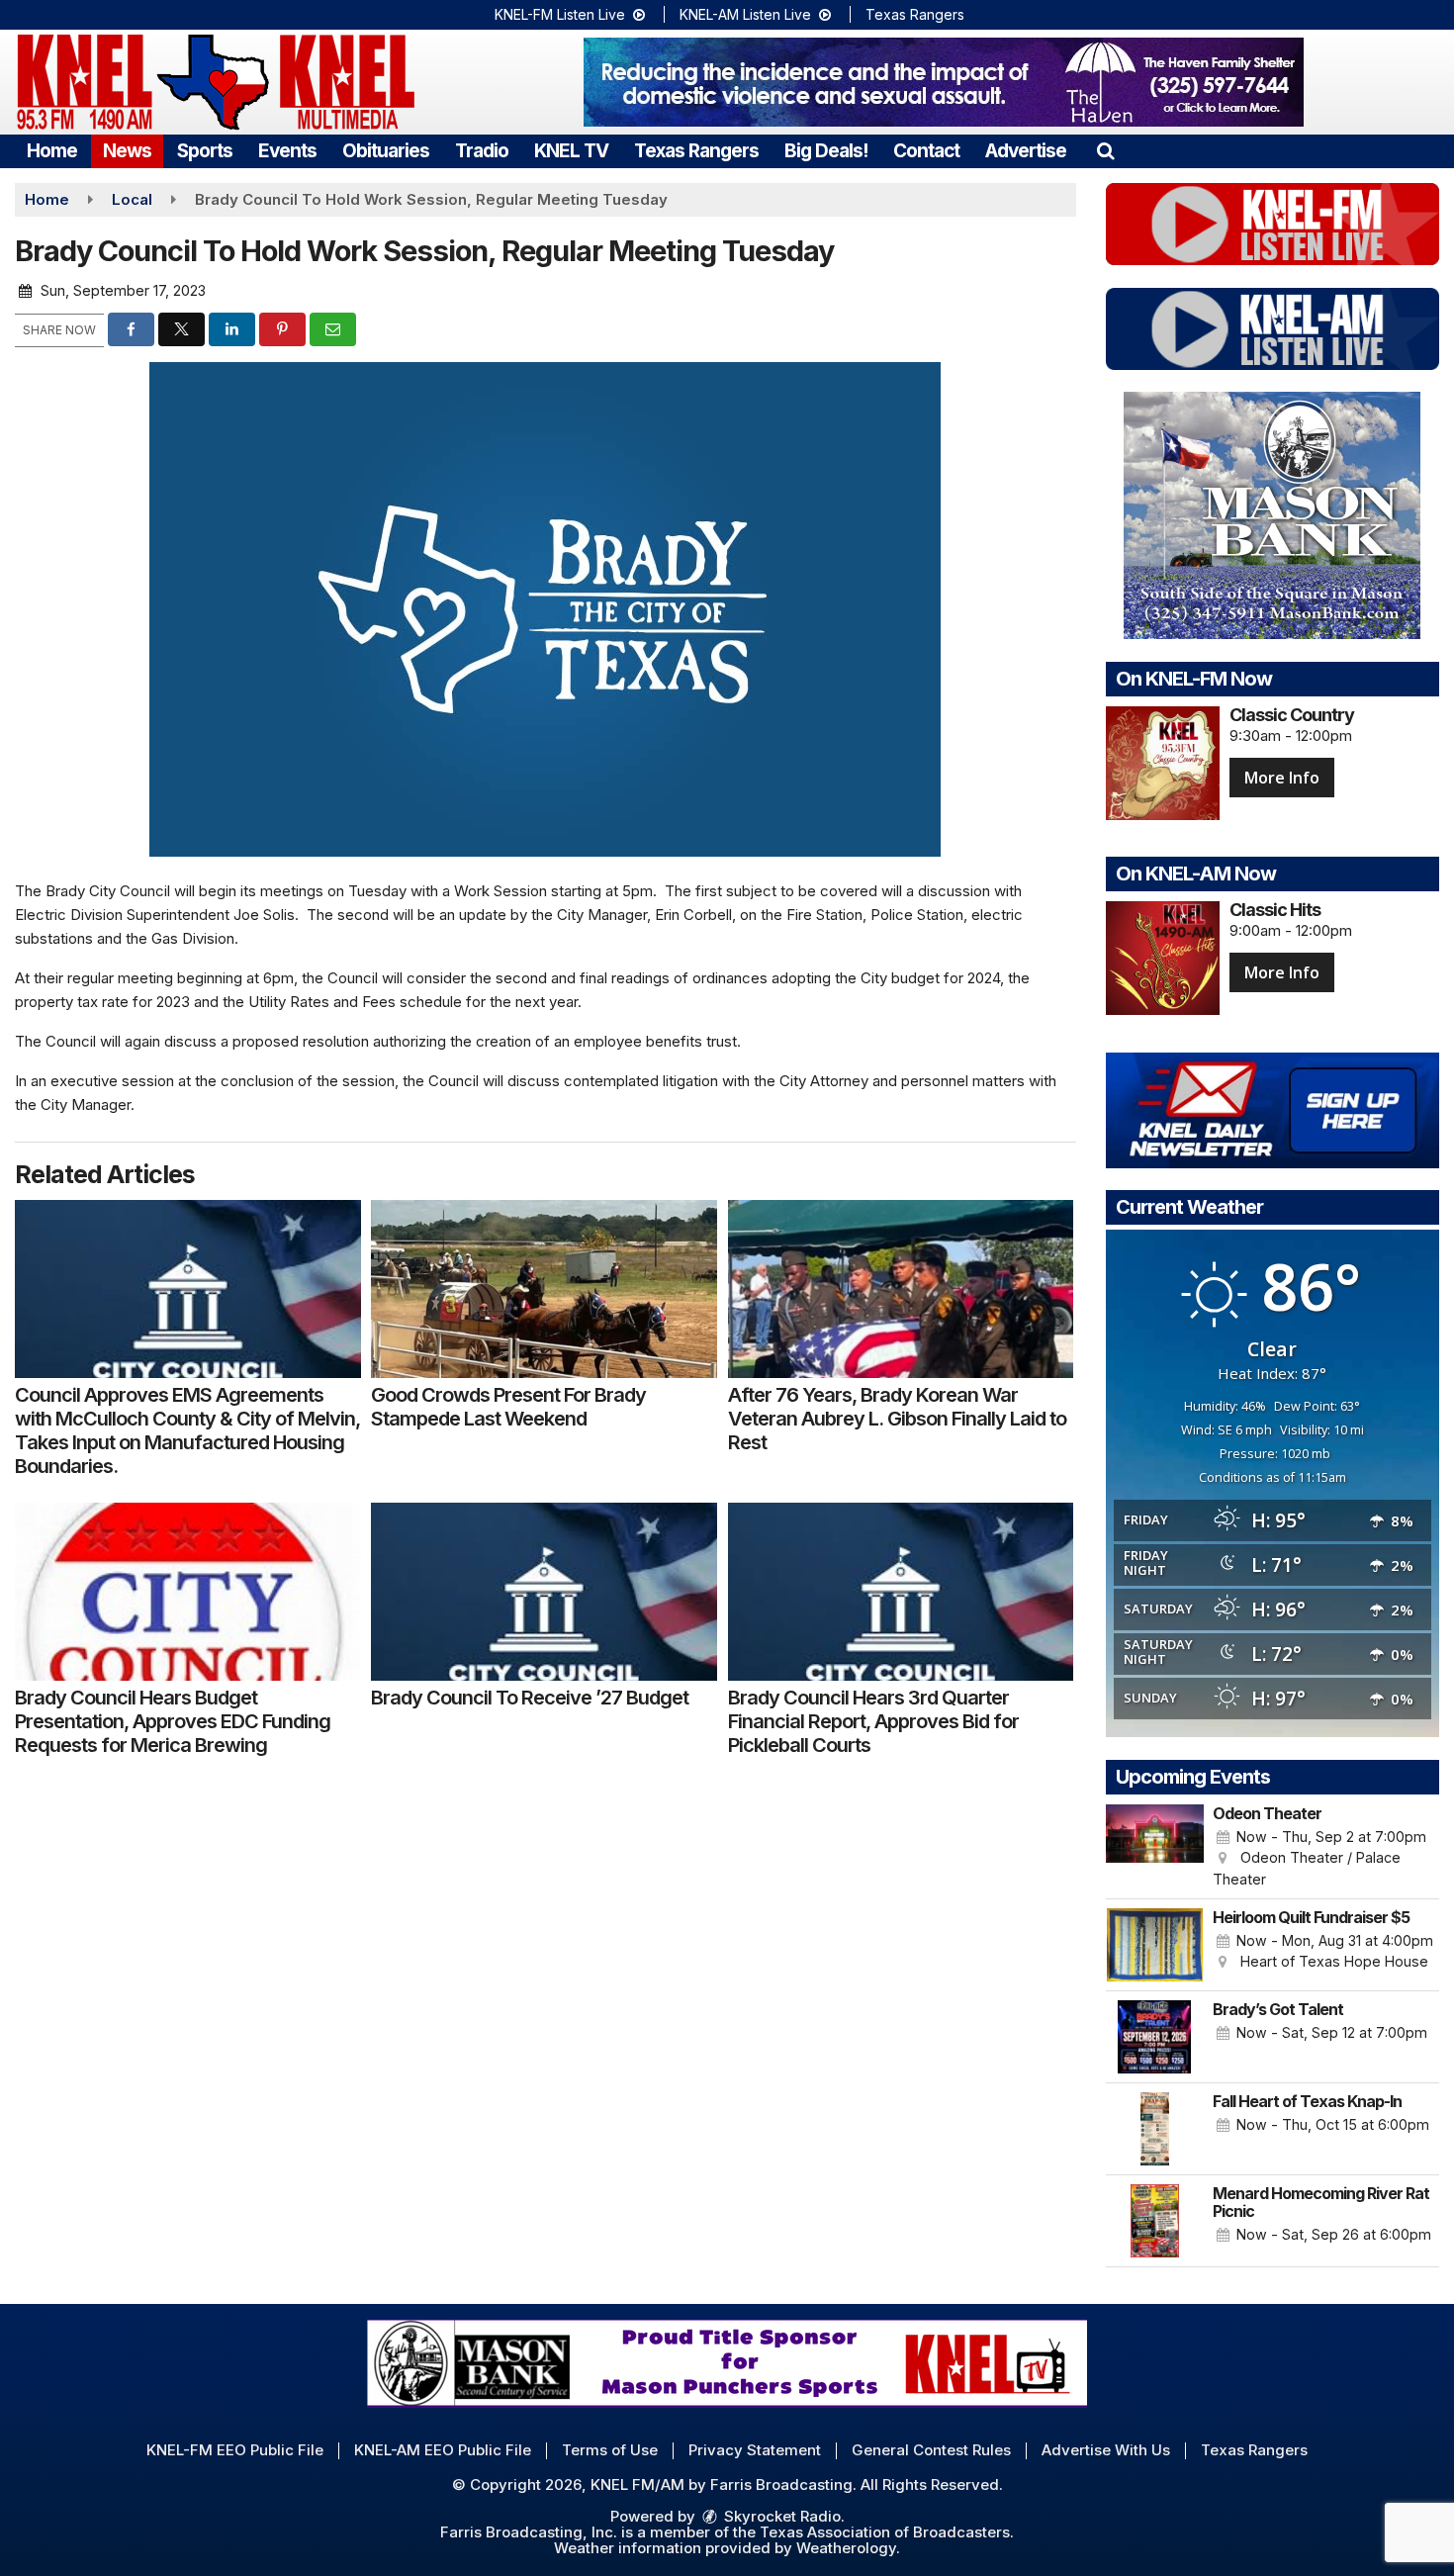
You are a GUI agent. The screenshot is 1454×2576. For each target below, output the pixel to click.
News (127, 151)
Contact (926, 151)
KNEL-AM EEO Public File (443, 2450)
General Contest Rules (931, 2450)
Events (287, 151)
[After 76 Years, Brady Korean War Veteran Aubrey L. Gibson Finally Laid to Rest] (901, 1289)
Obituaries (386, 151)
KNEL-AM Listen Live (747, 14)
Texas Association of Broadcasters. (887, 2532)
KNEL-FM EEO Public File (235, 2450)
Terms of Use (610, 2450)
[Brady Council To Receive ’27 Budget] (544, 1592)
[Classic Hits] (1163, 958)
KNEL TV (571, 151)
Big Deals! (826, 151)
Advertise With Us (1106, 2450)
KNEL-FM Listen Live (562, 14)
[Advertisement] (944, 82)
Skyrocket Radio (780, 2516)
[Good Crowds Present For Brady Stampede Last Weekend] (544, 1289)
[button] (1105, 151)
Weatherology (846, 2548)
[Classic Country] (1163, 763)
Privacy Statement (755, 2450)
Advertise (1026, 151)
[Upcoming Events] (1155, 1847)
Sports (205, 151)
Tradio (482, 151)
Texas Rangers (915, 14)
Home (52, 151)
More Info (1282, 778)
